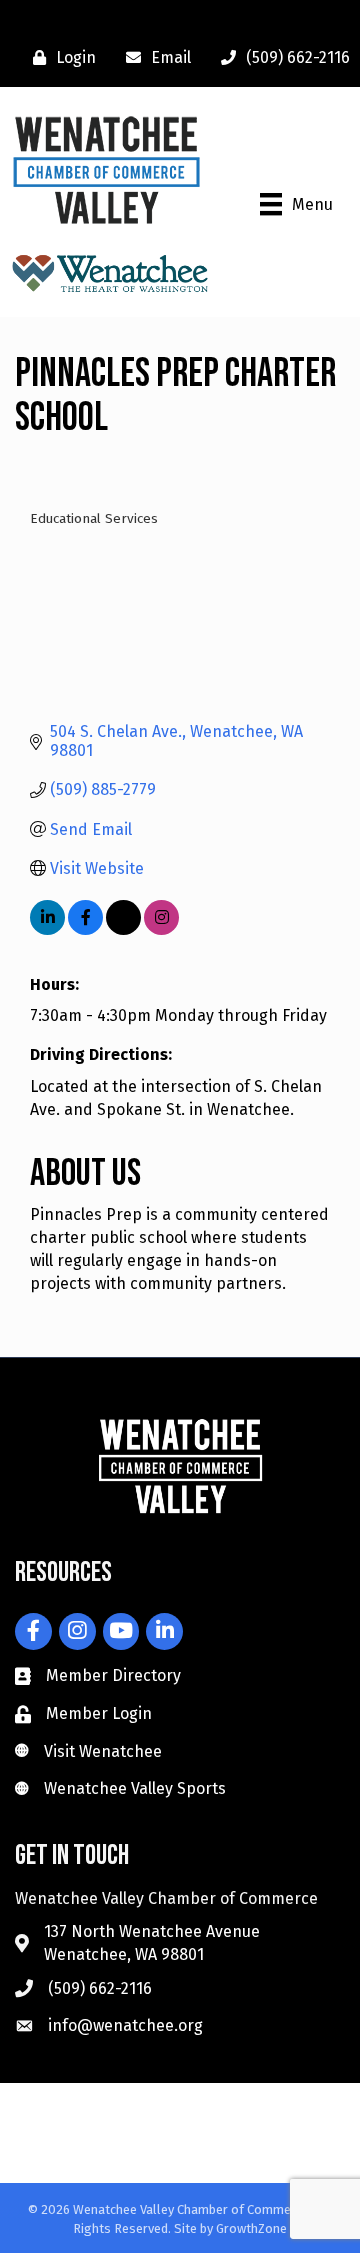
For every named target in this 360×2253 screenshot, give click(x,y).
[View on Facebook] (85, 929)
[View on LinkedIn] (47, 929)
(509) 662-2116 (100, 1988)
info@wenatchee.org (125, 2025)
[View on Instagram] (161, 929)
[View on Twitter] (123, 929)
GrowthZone (251, 2228)
